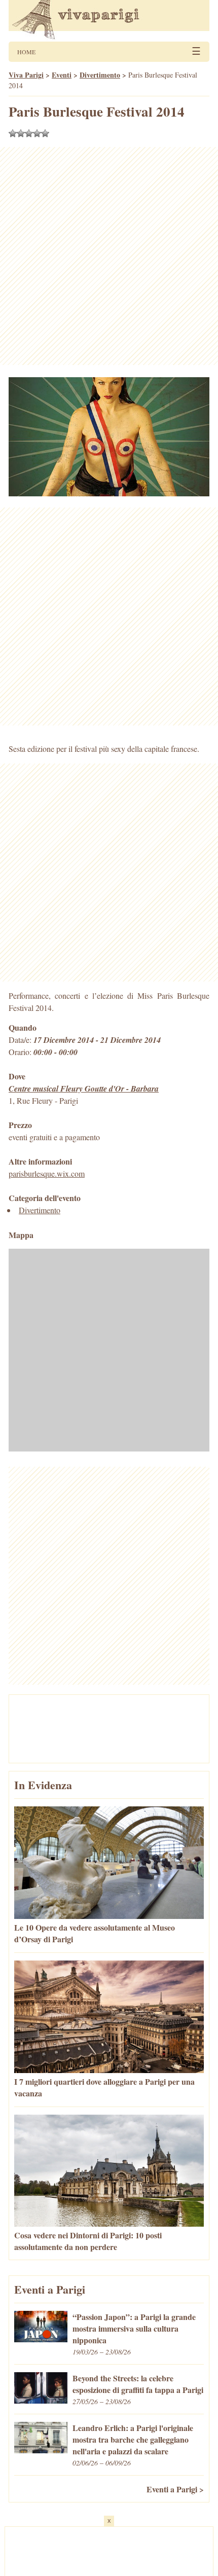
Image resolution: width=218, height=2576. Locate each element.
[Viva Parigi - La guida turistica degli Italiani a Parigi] (109, 21)
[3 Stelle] (29, 133)
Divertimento (40, 1210)
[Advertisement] (109, 256)
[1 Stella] (13, 133)
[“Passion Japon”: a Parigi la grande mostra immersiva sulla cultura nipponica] (41, 2339)
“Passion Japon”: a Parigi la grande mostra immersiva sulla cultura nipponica (134, 2328)
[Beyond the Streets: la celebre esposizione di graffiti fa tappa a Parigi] (41, 2400)
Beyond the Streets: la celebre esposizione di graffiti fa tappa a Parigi (138, 2384)
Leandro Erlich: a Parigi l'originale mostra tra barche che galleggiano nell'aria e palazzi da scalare (133, 2439)
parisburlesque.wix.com (47, 1173)
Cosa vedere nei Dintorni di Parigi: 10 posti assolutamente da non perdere (88, 2241)
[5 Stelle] (45, 133)
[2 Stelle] (21, 133)
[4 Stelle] (37, 133)
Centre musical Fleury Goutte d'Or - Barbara (84, 1089)
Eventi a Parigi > (175, 2489)
